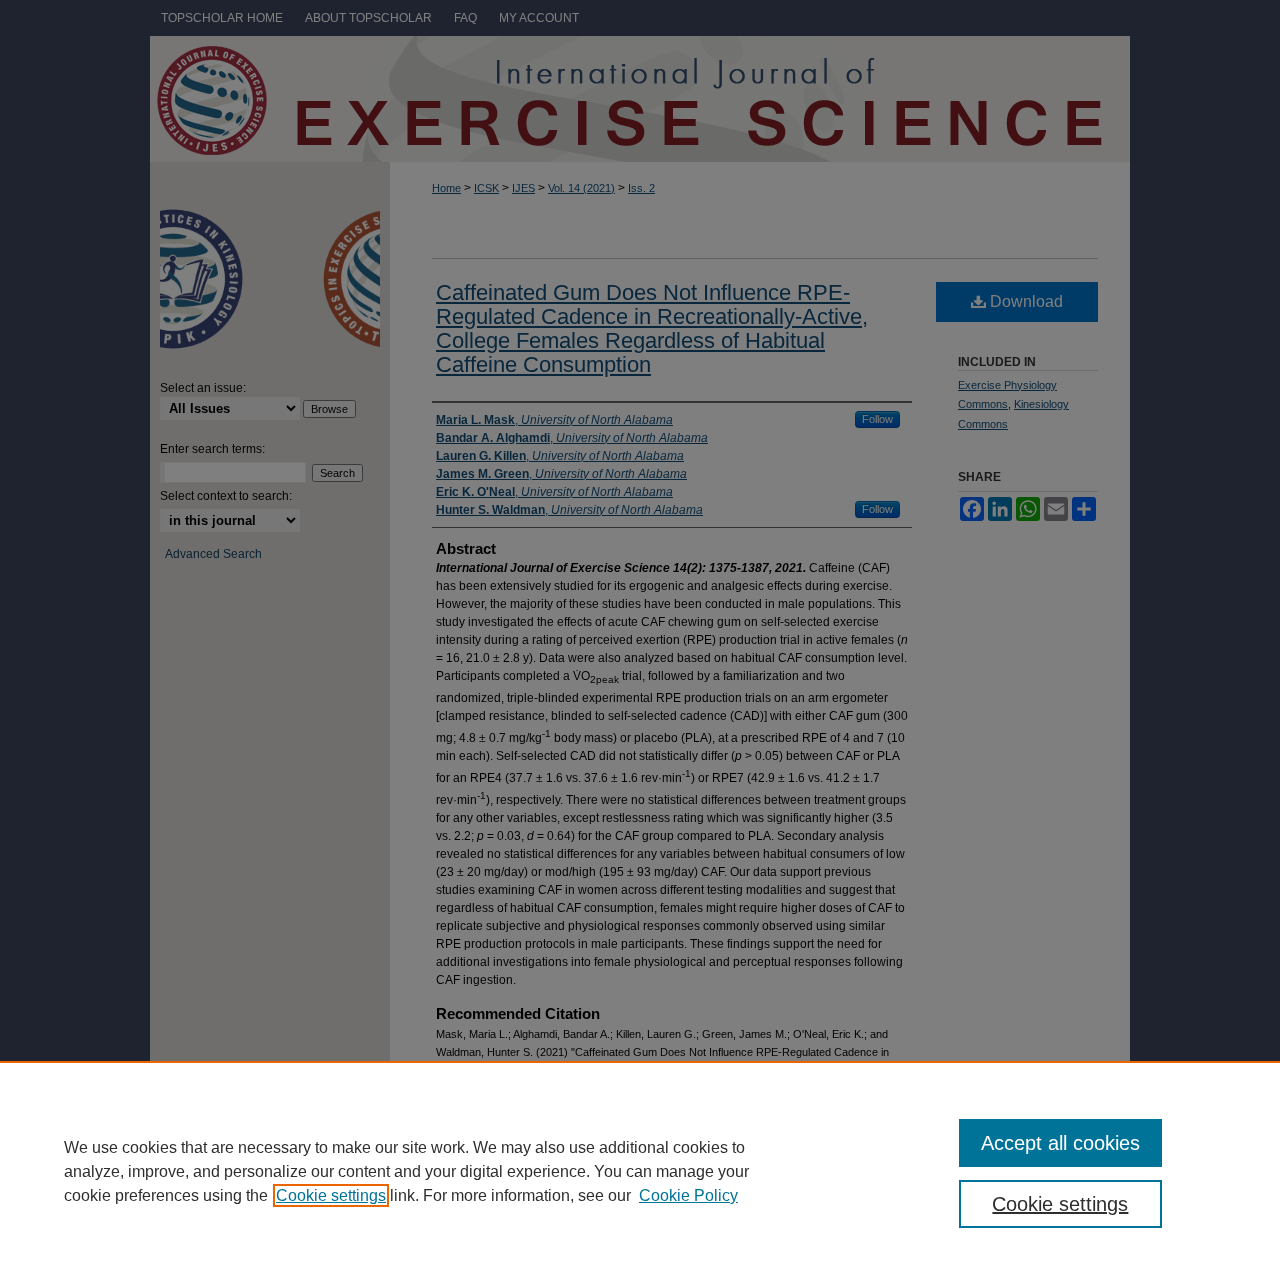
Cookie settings (331, 1195)
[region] (640, 1171)
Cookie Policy (688, 1195)
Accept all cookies (1060, 1143)
